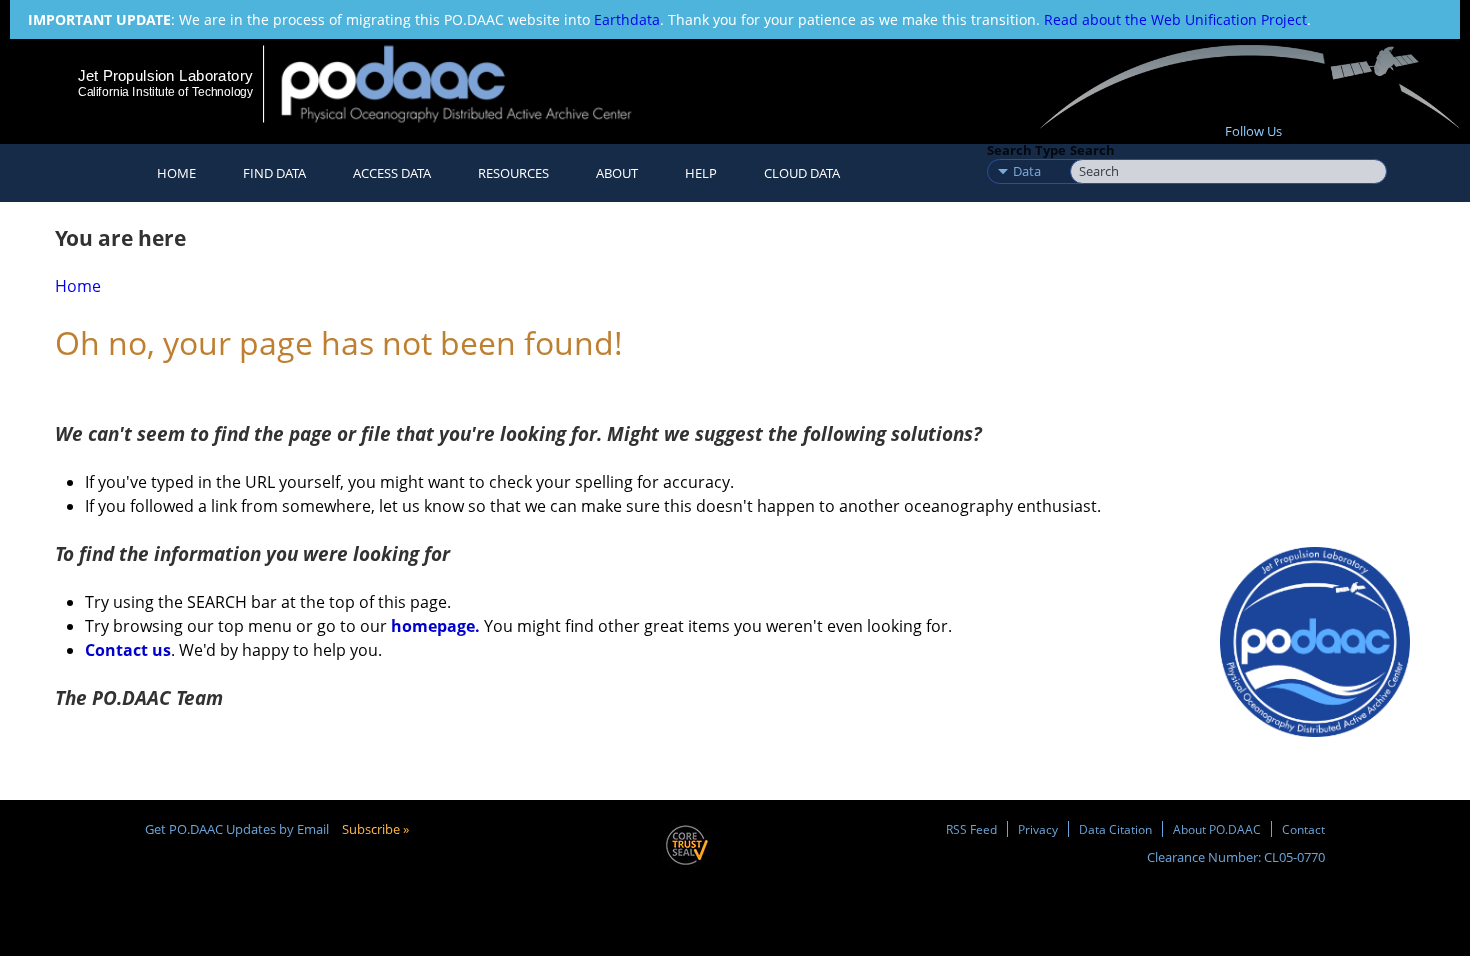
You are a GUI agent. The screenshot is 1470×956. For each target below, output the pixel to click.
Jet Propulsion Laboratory (165, 75)
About (617, 173)
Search (1092, 150)
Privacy (1038, 829)
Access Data (392, 173)
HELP (701, 173)
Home (176, 173)
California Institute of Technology (165, 92)
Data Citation (1115, 829)
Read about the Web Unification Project (1175, 19)
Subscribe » (375, 829)
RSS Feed (971, 829)
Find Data (274, 173)
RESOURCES (513, 173)
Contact (1303, 829)
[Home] (473, 83)
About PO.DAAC (1217, 829)
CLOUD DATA (802, 173)
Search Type (1026, 150)
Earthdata (627, 19)
